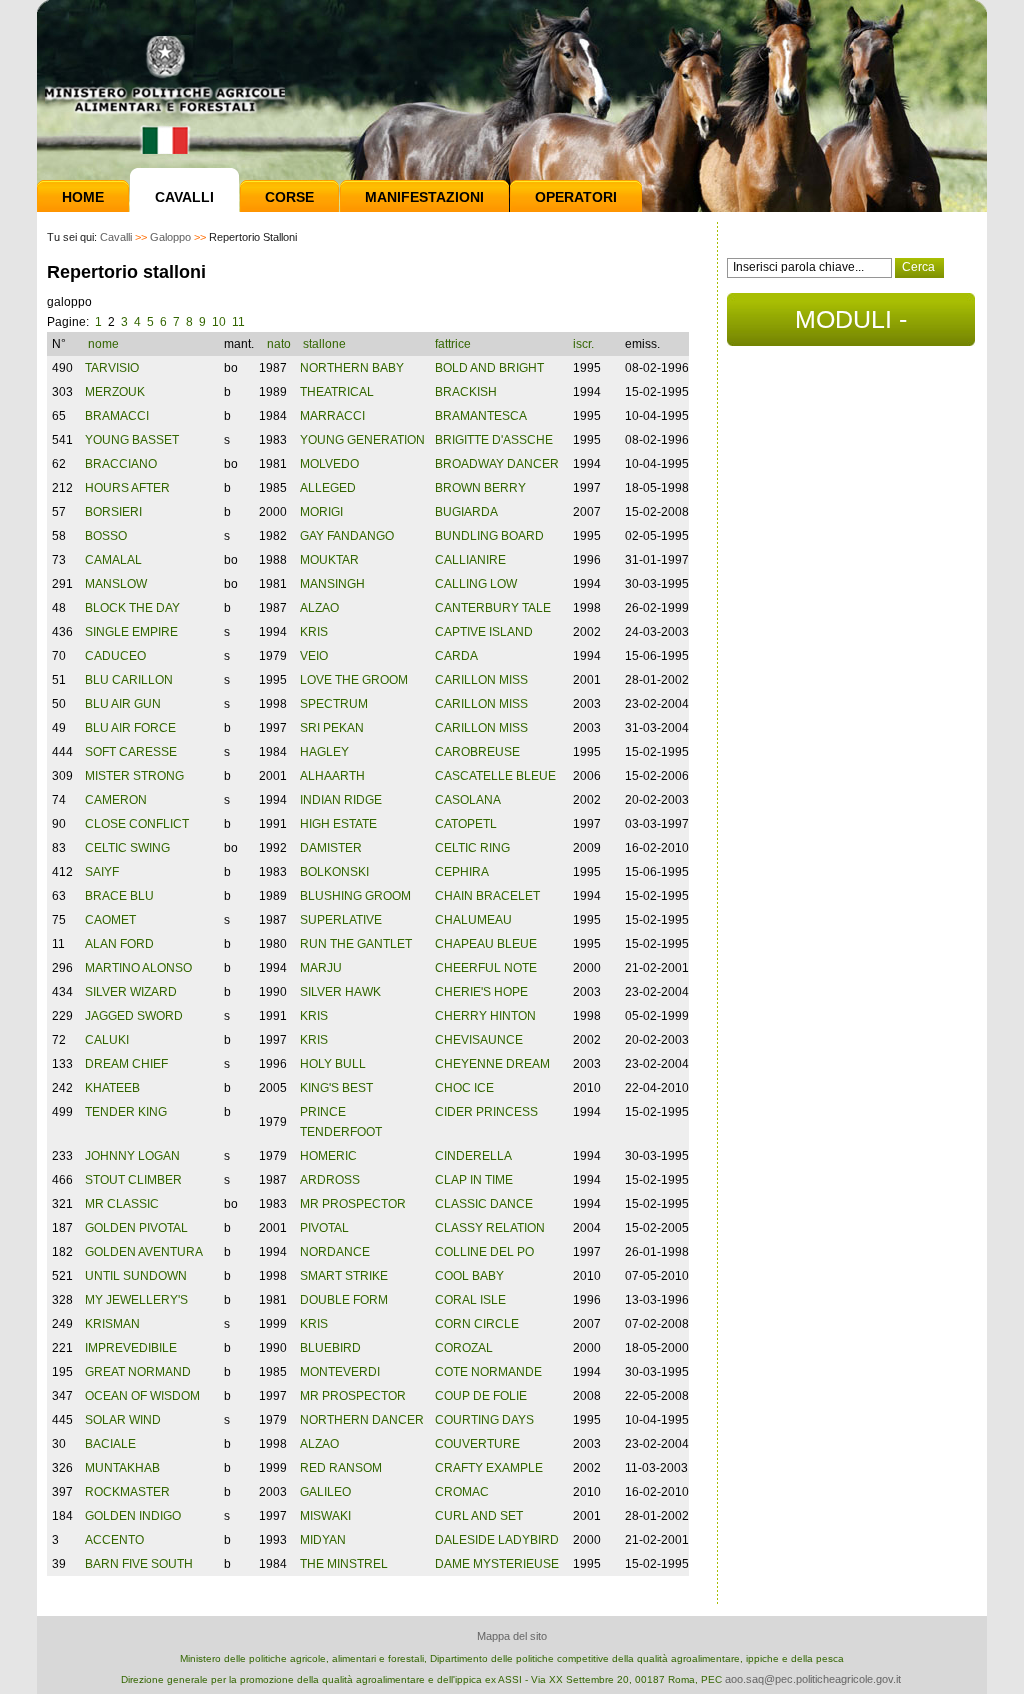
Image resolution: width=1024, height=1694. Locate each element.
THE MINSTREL (344, 1564)
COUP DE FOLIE (481, 1396)
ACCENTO (114, 1540)
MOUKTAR (329, 560)
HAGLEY (324, 752)
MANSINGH (332, 584)
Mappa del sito (512, 1636)
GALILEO (325, 1492)
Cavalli (184, 197)
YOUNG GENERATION (362, 440)
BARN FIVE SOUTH (139, 1564)
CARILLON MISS (481, 680)
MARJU (321, 968)
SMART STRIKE (344, 1276)
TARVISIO (112, 368)
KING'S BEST (336, 1088)
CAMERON (116, 800)
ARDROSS (330, 1180)
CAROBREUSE (477, 752)
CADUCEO (115, 656)
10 (219, 322)
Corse (289, 197)
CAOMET (110, 920)
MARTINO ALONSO (138, 968)
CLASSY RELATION (490, 1228)
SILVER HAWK (340, 992)
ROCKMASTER (127, 1492)
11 (238, 322)
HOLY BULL (333, 1064)
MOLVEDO (329, 464)
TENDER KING (126, 1112)
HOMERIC (328, 1156)
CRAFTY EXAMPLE (489, 1468)
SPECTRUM (334, 704)
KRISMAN (112, 1324)
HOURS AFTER (127, 488)
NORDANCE (335, 1252)
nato (279, 344)
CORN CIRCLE (477, 1324)
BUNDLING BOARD (489, 536)
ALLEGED (328, 488)
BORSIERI (113, 512)
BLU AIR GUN (123, 704)
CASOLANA (468, 800)
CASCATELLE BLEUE (495, 776)
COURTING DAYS (484, 1420)
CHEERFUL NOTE (486, 968)
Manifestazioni (424, 197)
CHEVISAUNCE (479, 1040)
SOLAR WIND (123, 1420)
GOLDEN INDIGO (133, 1516)
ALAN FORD (119, 944)
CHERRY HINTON (485, 1016)
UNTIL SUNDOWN (136, 1276)
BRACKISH (466, 392)
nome (105, 344)
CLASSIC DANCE (484, 1204)
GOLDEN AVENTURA (144, 1252)
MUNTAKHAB (122, 1468)
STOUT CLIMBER (133, 1180)
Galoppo (170, 237)
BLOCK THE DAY (132, 608)
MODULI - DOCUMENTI (851, 325)
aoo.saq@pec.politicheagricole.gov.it (813, 1679)
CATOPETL (466, 824)
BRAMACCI (117, 416)
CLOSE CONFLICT (137, 824)
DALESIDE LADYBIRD (497, 1540)
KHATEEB (112, 1088)
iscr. (583, 344)
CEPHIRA (462, 872)
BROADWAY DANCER (497, 464)
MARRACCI (332, 416)
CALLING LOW (476, 584)
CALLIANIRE (470, 560)
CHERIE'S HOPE (481, 992)
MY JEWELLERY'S (136, 1300)
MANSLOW (116, 584)
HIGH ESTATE (338, 824)
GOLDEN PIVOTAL (136, 1228)
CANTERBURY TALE (493, 608)
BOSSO (106, 536)
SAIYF (102, 872)
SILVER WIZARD (131, 992)
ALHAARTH (332, 776)
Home (83, 197)
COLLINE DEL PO (484, 1252)
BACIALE (110, 1444)
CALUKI (107, 1040)
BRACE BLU (119, 896)
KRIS (314, 632)
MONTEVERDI (340, 1372)
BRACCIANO (121, 464)
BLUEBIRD (330, 1348)
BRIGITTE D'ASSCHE (494, 440)
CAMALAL (113, 560)
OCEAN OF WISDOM (142, 1396)
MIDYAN (323, 1540)
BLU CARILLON (129, 680)
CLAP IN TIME (474, 1180)
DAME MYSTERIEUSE (497, 1564)
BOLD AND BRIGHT (489, 368)
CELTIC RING (472, 848)
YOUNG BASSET (132, 440)
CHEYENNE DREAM (492, 1064)
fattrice (454, 344)
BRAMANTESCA (481, 416)
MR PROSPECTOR (353, 1204)
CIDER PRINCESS (486, 1112)
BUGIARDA (466, 512)
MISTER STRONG (134, 776)
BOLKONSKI (334, 872)
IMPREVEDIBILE (131, 1348)
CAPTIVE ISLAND (484, 632)
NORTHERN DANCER (362, 1420)
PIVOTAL (324, 1228)
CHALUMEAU (473, 920)
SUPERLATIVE (341, 920)
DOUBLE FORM (344, 1300)
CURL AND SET (479, 1516)
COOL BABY (469, 1276)
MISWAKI (325, 1516)
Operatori (576, 197)
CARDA (456, 656)
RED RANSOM (341, 1468)
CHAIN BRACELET (487, 896)
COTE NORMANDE (488, 1372)
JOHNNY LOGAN (132, 1156)
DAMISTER (331, 848)
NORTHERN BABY (352, 368)
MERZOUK (115, 392)
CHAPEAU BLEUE (486, 944)
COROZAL (464, 1348)
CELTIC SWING (127, 848)
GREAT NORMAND (138, 1372)
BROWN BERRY (480, 488)
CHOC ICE (464, 1088)
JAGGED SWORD (134, 1016)
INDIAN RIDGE (341, 800)
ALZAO (319, 608)
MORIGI (321, 512)
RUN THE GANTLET (356, 944)
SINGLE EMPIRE (131, 632)
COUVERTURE (477, 1444)
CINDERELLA (473, 1156)
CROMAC (462, 1492)
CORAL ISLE (470, 1300)
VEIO (314, 656)
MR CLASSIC (122, 1204)
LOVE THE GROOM (354, 680)
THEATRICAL (337, 392)
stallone (326, 344)
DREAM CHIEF (126, 1064)
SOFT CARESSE (131, 752)
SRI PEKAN (332, 728)
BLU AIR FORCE (130, 728)
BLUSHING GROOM (355, 896)
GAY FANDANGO (347, 536)
